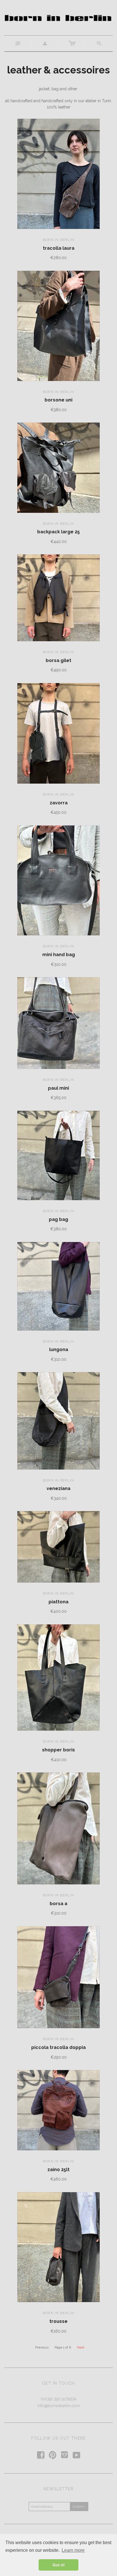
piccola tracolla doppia (58, 2047)
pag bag (58, 1219)
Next (81, 2347)
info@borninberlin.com (59, 2406)
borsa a (58, 1904)
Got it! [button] (59, 2565)
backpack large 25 (58, 532)
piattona (58, 1602)
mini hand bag (59, 955)
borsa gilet (58, 660)
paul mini (58, 1088)
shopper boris (58, 1750)
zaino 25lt (58, 2170)
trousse (58, 2321)
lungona (59, 1350)
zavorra (59, 803)
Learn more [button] (73, 2550)
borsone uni (58, 400)
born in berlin (58, 240)
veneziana (58, 1488)
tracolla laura (59, 248)
